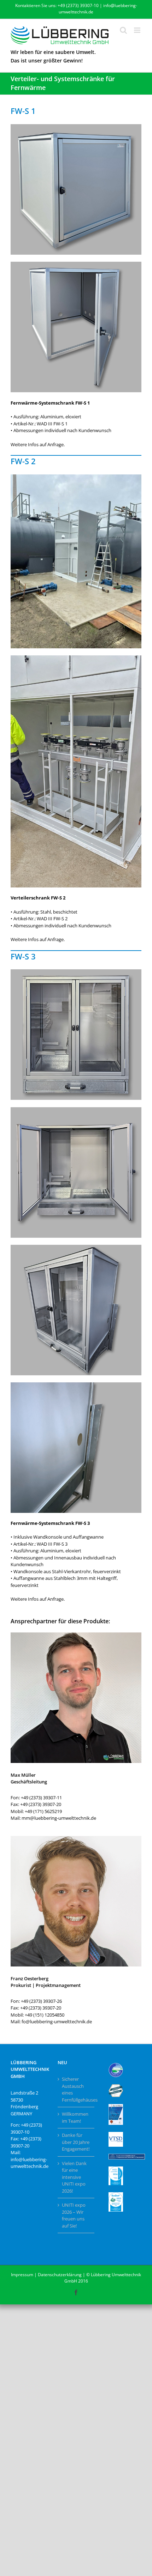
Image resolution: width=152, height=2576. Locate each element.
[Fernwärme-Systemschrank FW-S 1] (76, 126)
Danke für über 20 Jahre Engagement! (76, 2142)
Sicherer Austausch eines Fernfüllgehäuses (76, 2089)
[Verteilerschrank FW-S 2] (76, 477)
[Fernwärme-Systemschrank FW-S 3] (76, 971)
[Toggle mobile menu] (138, 30)
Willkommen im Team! (75, 2117)
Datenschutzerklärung (60, 2275)
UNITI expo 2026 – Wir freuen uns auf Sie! (74, 2215)
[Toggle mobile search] (123, 30)
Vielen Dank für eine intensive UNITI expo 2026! (74, 2177)
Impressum (22, 2275)
